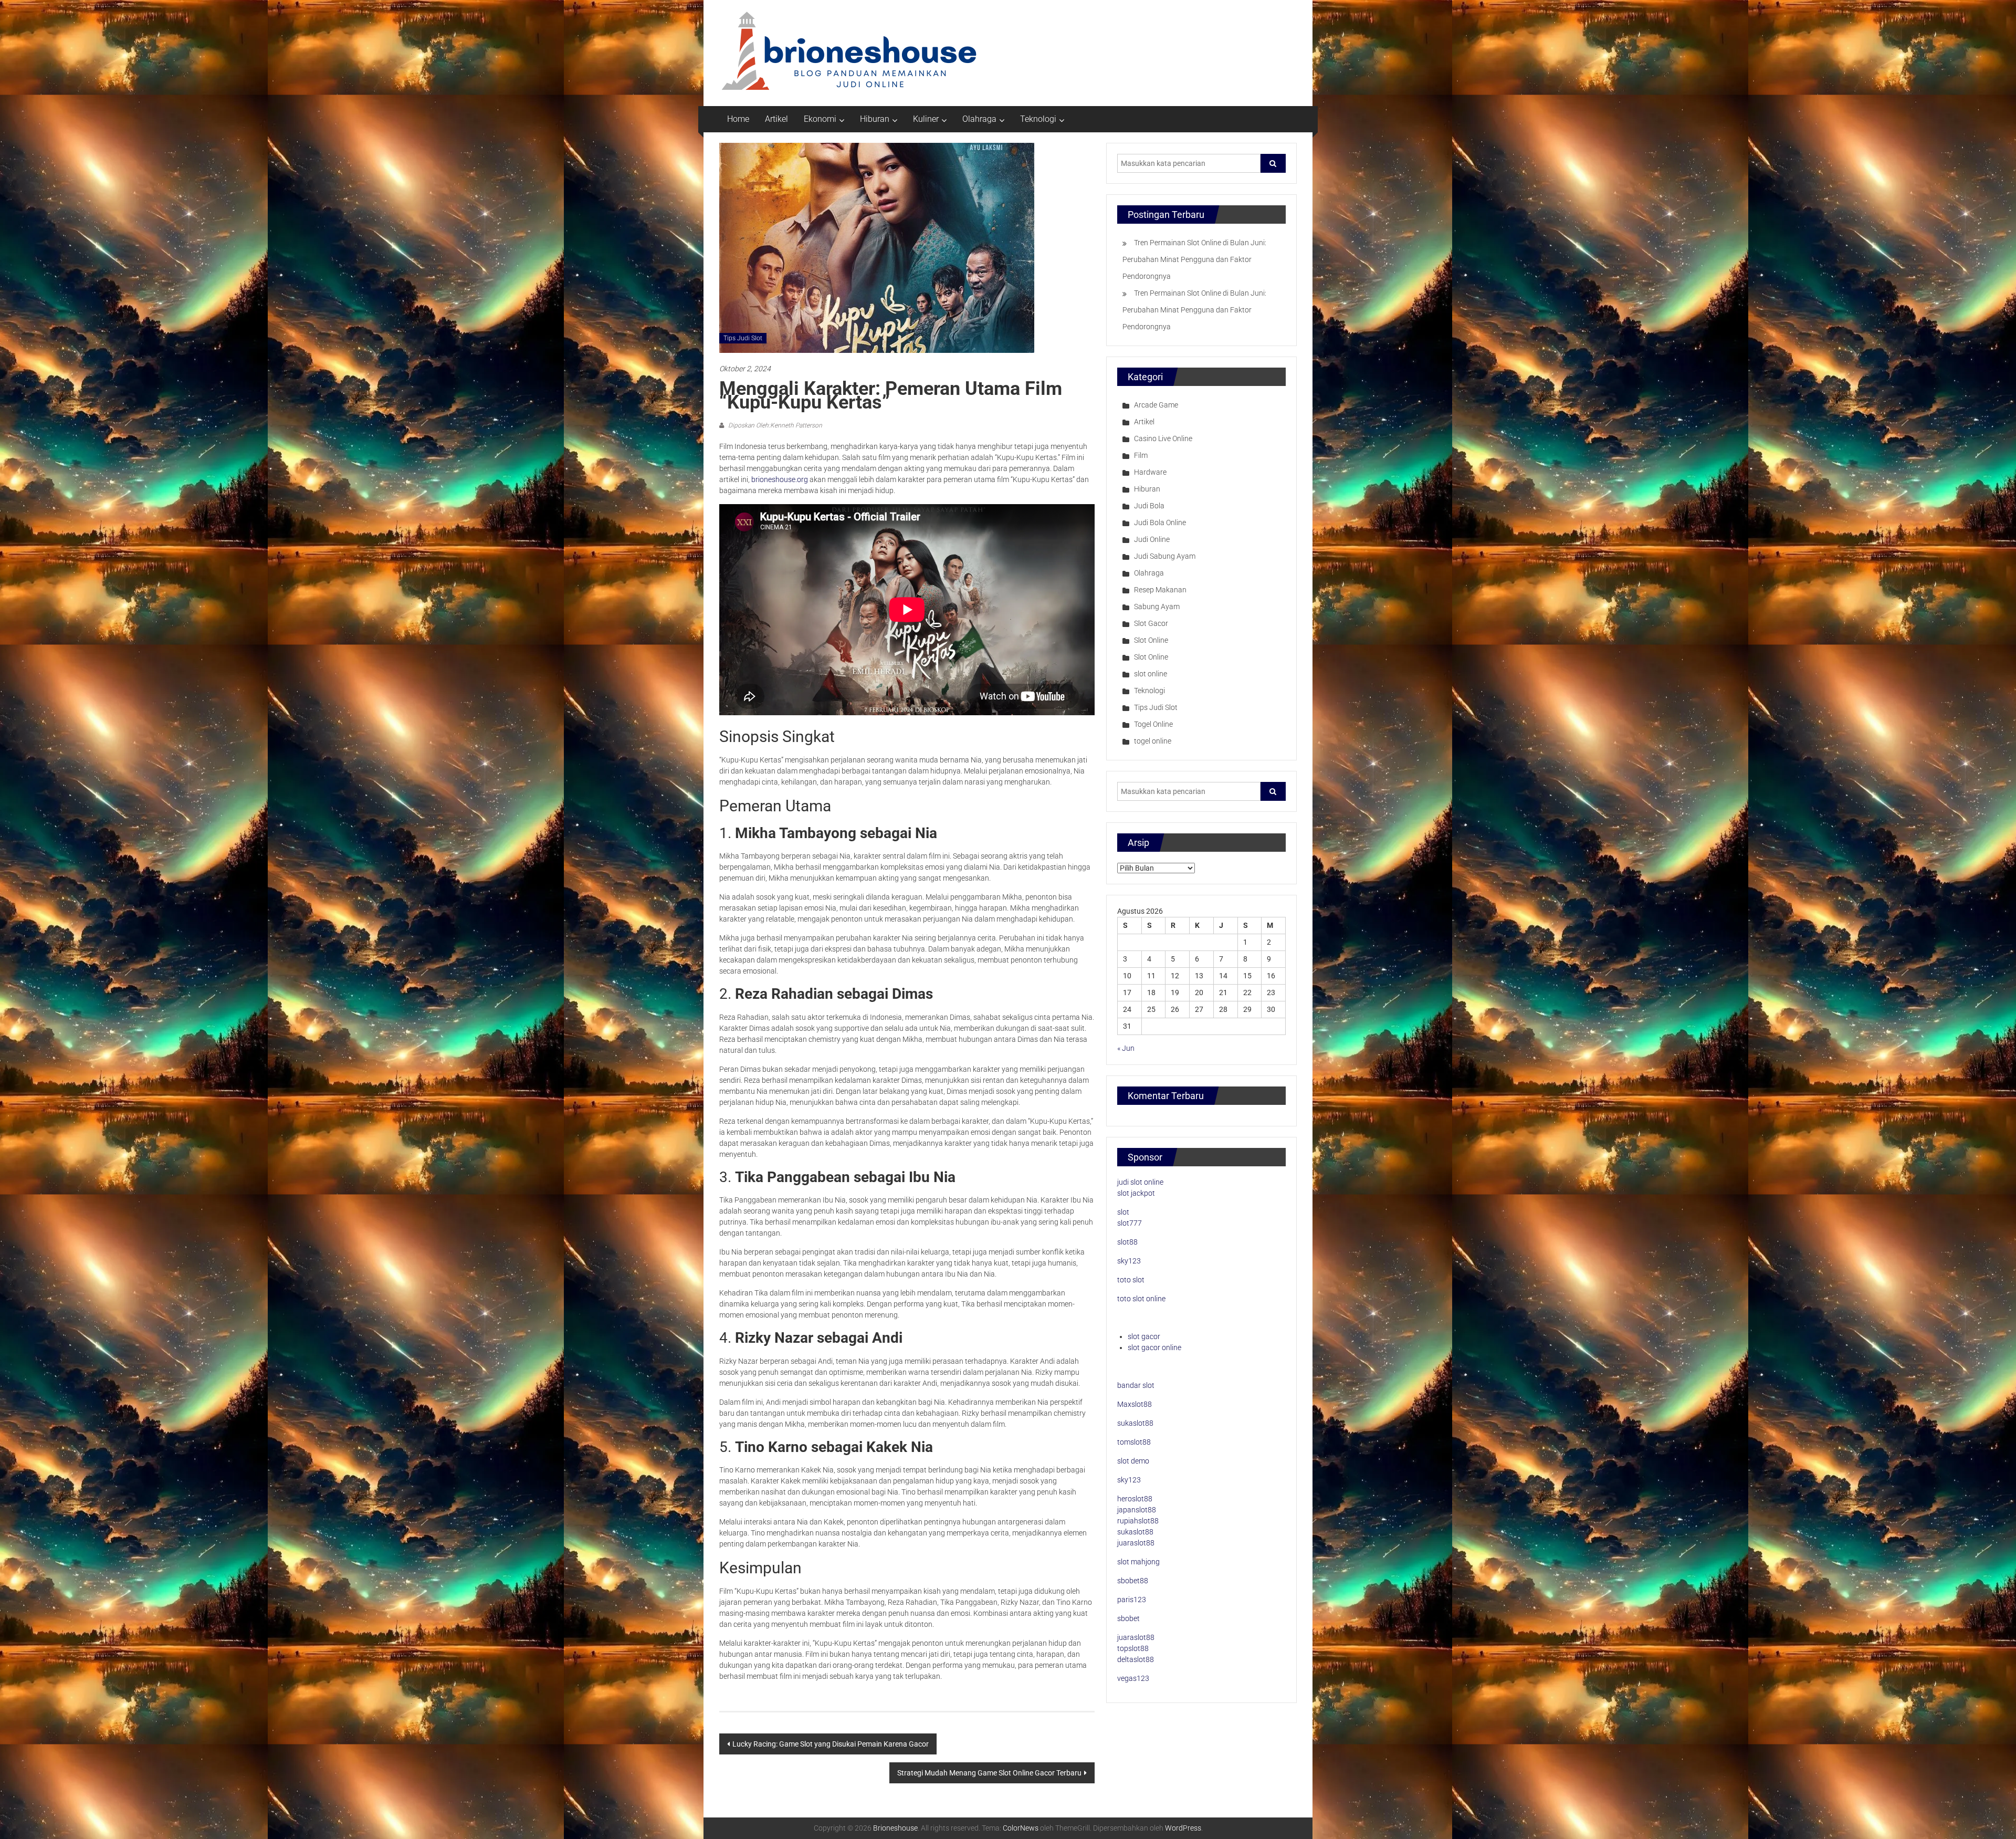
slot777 (1130, 1223)
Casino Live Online (1163, 438)
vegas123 (1133, 1678)
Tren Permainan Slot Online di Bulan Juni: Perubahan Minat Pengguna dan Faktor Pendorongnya (1194, 259)
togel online (1153, 741)
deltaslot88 (1136, 1659)
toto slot (1131, 1280)
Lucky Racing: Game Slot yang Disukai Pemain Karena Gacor (831, 1744)
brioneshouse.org (780, 479)
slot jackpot (1136, 1193)
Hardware (1150, 472)
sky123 (1129, 1261)
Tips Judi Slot (743, 338)
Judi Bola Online (1160, 523)
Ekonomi (820, 119)
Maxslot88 (1135, 1404)
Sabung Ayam (1157, 607)
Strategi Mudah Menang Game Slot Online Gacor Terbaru (989, 1773)
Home (738, 119)
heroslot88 (1135, 1499)
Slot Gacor (1151, 623)
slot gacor (1144, 1336)
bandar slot (1136, 1385)
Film (1141, 455)
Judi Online (1152, 539)
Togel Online (1153, 724)
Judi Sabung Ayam (1165, 556)
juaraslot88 (1136, 1543)
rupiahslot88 (1138, 1521)
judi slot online (1140, 1182)
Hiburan (875, 119)
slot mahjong (1138, 1562)
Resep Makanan (1160, 590)
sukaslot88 (1135, 1423)
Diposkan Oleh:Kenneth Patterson (774, 425)
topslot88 (1133, 1648)
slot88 (1127, 1242)
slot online (1151, 674)
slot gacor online (1154, 1347)
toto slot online (1141, 1299)
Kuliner (926, 119)
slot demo (1133, 1461)
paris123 (1132, 1600)
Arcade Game (1156, 405)
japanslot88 (1137, 1510)
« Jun (1126, 1048)
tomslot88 (1134, 1442)
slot (1123, 1212)
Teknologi (1038, 119)
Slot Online (1151, 640)
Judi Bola (1149, 506)
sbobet (1128, 1618)
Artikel (776, 119)
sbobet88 (1133, 1581)
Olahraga (979, 119)
